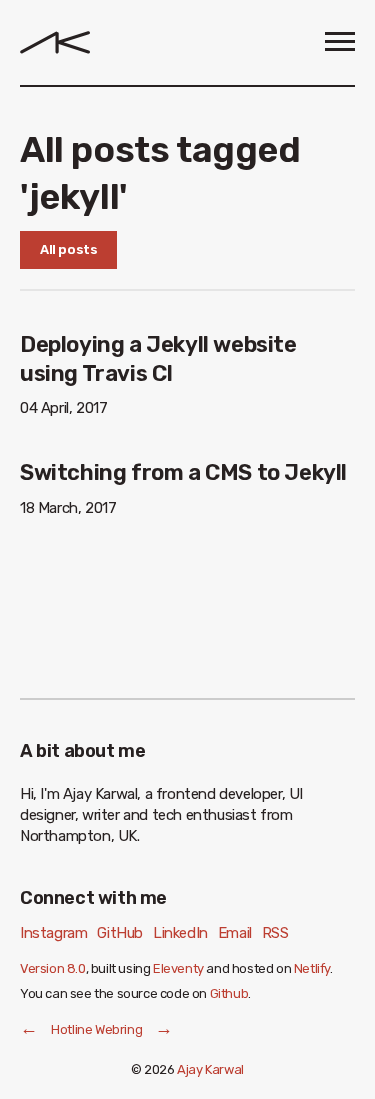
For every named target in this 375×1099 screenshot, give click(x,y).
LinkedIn (180, 933)
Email (235, 933)
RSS (275, 933)
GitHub (120, 933)
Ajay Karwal (210, 1069)
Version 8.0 (53, 968)
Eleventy (178, 968)
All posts (68, 249)
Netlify (312, 968)
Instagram (53, 933)
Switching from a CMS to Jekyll (183, 472)
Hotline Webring (96, 1029)
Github (229, 993)
